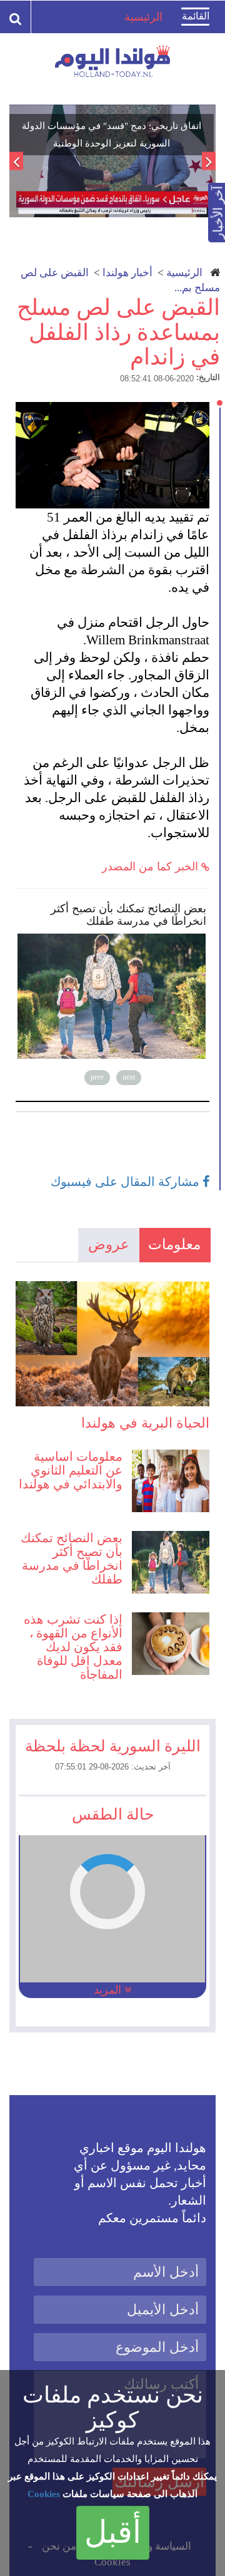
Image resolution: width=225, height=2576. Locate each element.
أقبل (113, 2532)
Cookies (44, 2494)
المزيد (109, 1990)
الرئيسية (184, 273)
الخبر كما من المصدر (152, 867)
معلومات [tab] (174, 1244)
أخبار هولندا (127, 273)
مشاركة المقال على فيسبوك (127, 1182)
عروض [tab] (109, 1244)
